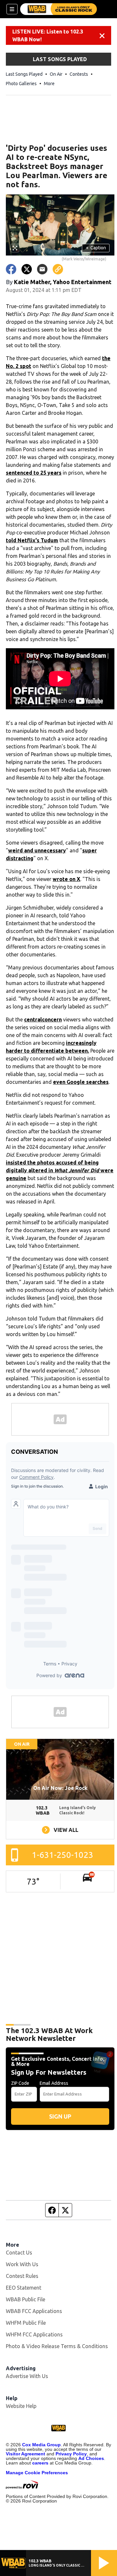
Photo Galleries (21, 84)
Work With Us (22, 2264)
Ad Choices (91, 2458)
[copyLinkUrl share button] (58, 269)
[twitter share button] (27, 269)
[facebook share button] (11, 269)
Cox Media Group (41, 2445)
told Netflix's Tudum (32, 540)
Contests (79, 74)
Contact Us (19, 2253)
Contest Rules (22, 2276)
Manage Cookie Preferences (37, 2473)
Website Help (21, 2406)
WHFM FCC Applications (34, 2334)
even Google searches (81, 1082)
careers (40, 2463)
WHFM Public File (26, 2323)
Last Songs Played (24, 74)
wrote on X (66, 879)
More (49, 84)
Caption (96, 248)
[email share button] (42, 269)
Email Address (54, 2083)
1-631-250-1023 (63, 1855)
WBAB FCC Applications (34, 2311)
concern (52, 1019)
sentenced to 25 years (34, 473)
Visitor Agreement (26, 2454)
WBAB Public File (26, 2299)
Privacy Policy (71, 2454)
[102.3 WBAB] (58, 9)
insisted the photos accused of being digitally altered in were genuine (60, 1170)
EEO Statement (24, 2288)
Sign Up (60, 2116)
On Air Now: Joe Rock (60, 1788)
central (33, 1019)
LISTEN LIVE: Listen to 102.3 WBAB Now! (48, 35)
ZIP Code (20, 2083)
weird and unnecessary (37, 850)
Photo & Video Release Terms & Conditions (57, 2346)
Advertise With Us (27, 2376)
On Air (56, 74)
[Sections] (12, 9)
